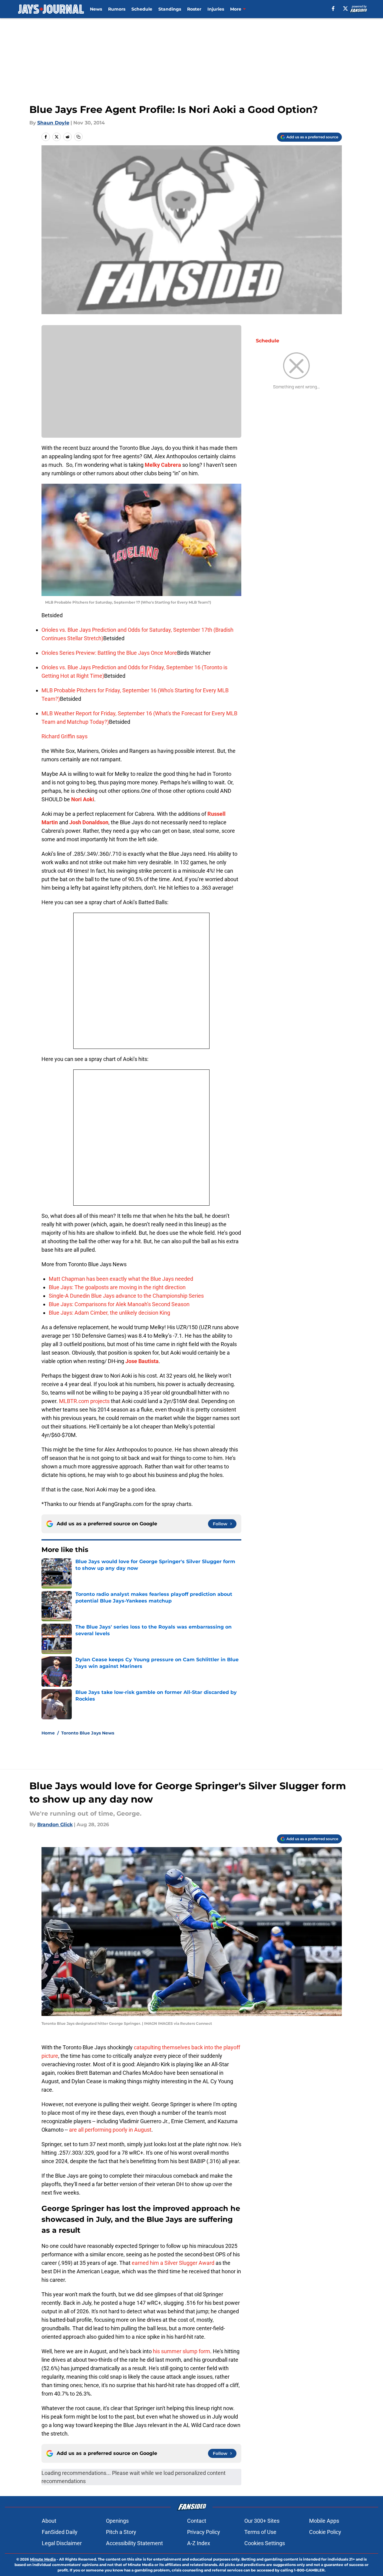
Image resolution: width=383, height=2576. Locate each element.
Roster (194, 9)
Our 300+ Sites (262, 2521)
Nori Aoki (83, 799)
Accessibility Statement (134, 2543)
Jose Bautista (142, 1361)
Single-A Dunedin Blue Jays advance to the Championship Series (126, 1296)
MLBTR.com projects (84, 1401)
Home (48, 1733)
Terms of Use (260, 2532)
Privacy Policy (204, 2532)
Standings (170, 9)
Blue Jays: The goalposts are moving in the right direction (117, 1287)
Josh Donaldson (89, 822)
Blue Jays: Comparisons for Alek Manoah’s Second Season (119, 1304)
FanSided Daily (60, 2532)
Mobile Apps (324, 2521)
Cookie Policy (325, 2532)
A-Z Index (199, 2543)
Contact (197, 2521)
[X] (345, 8)
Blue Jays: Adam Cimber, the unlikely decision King (109, 1313)
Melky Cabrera (163, 465)
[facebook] (333, 8)
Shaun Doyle (53, 123)
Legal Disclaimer (62, 2543)
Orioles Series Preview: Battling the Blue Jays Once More (109, 653)
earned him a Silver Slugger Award (173, 2263)
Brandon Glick (55, 1825)
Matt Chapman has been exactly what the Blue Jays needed (121, 1279)
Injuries (216, 9)
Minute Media (43, 2559)
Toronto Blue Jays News (88, 1733)
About (49, 2521)
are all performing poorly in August (110, 2130)
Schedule (142, 9)
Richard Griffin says (64, 736)
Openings (117, 2521)
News (96, 9)
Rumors (117, 9)
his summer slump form (182, 2351)
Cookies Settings (265, 2543)
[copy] (78, 137)
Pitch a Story (121, 2532)
